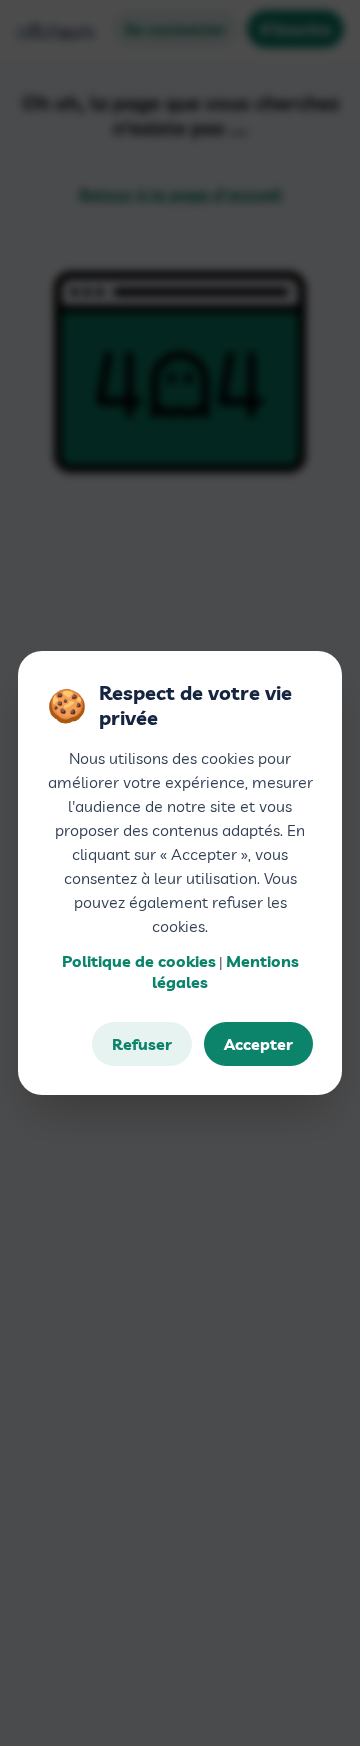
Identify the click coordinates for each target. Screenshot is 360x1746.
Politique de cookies (139, 961)
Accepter (258, 1044)
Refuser (142, 1044)
